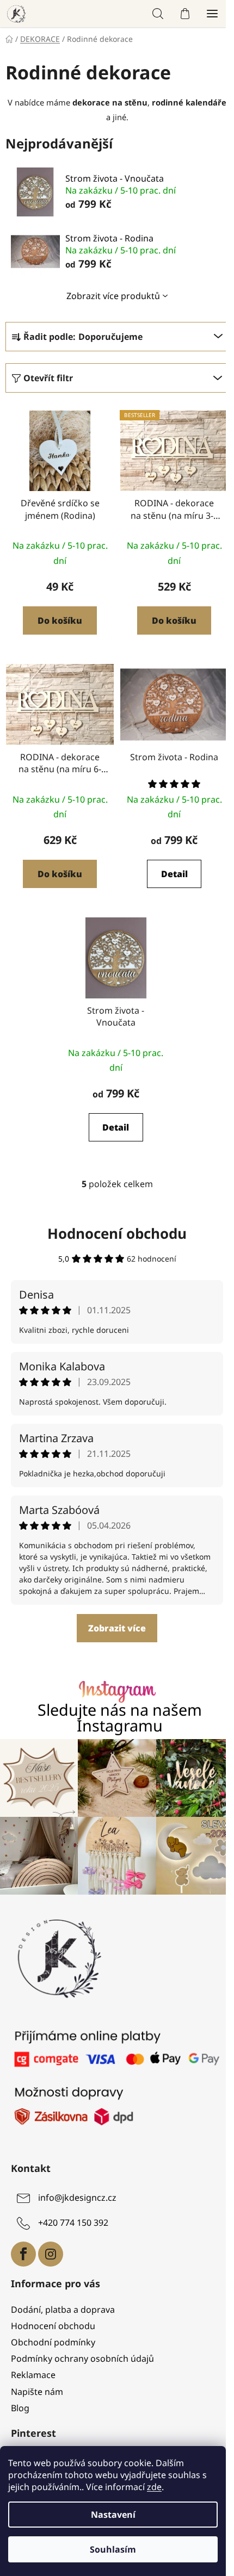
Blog (20, 2408)
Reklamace (33, 2375)
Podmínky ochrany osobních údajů (82, 2358)
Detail (174, 874)
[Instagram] (51, 2254)
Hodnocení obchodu (117, 1233)
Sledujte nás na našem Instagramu (120, 1718)
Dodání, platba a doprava (63, 2310)
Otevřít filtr (48, 378)
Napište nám (37, 2392)
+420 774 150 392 (73, 2223)
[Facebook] (23, 2254)
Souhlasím (113, 2549)
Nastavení (113, 2515)
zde (154, 2487)
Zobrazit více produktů (113, 296)
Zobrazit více (117, 1628)
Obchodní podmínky (53, 2342)
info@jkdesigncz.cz (77, 2198)
